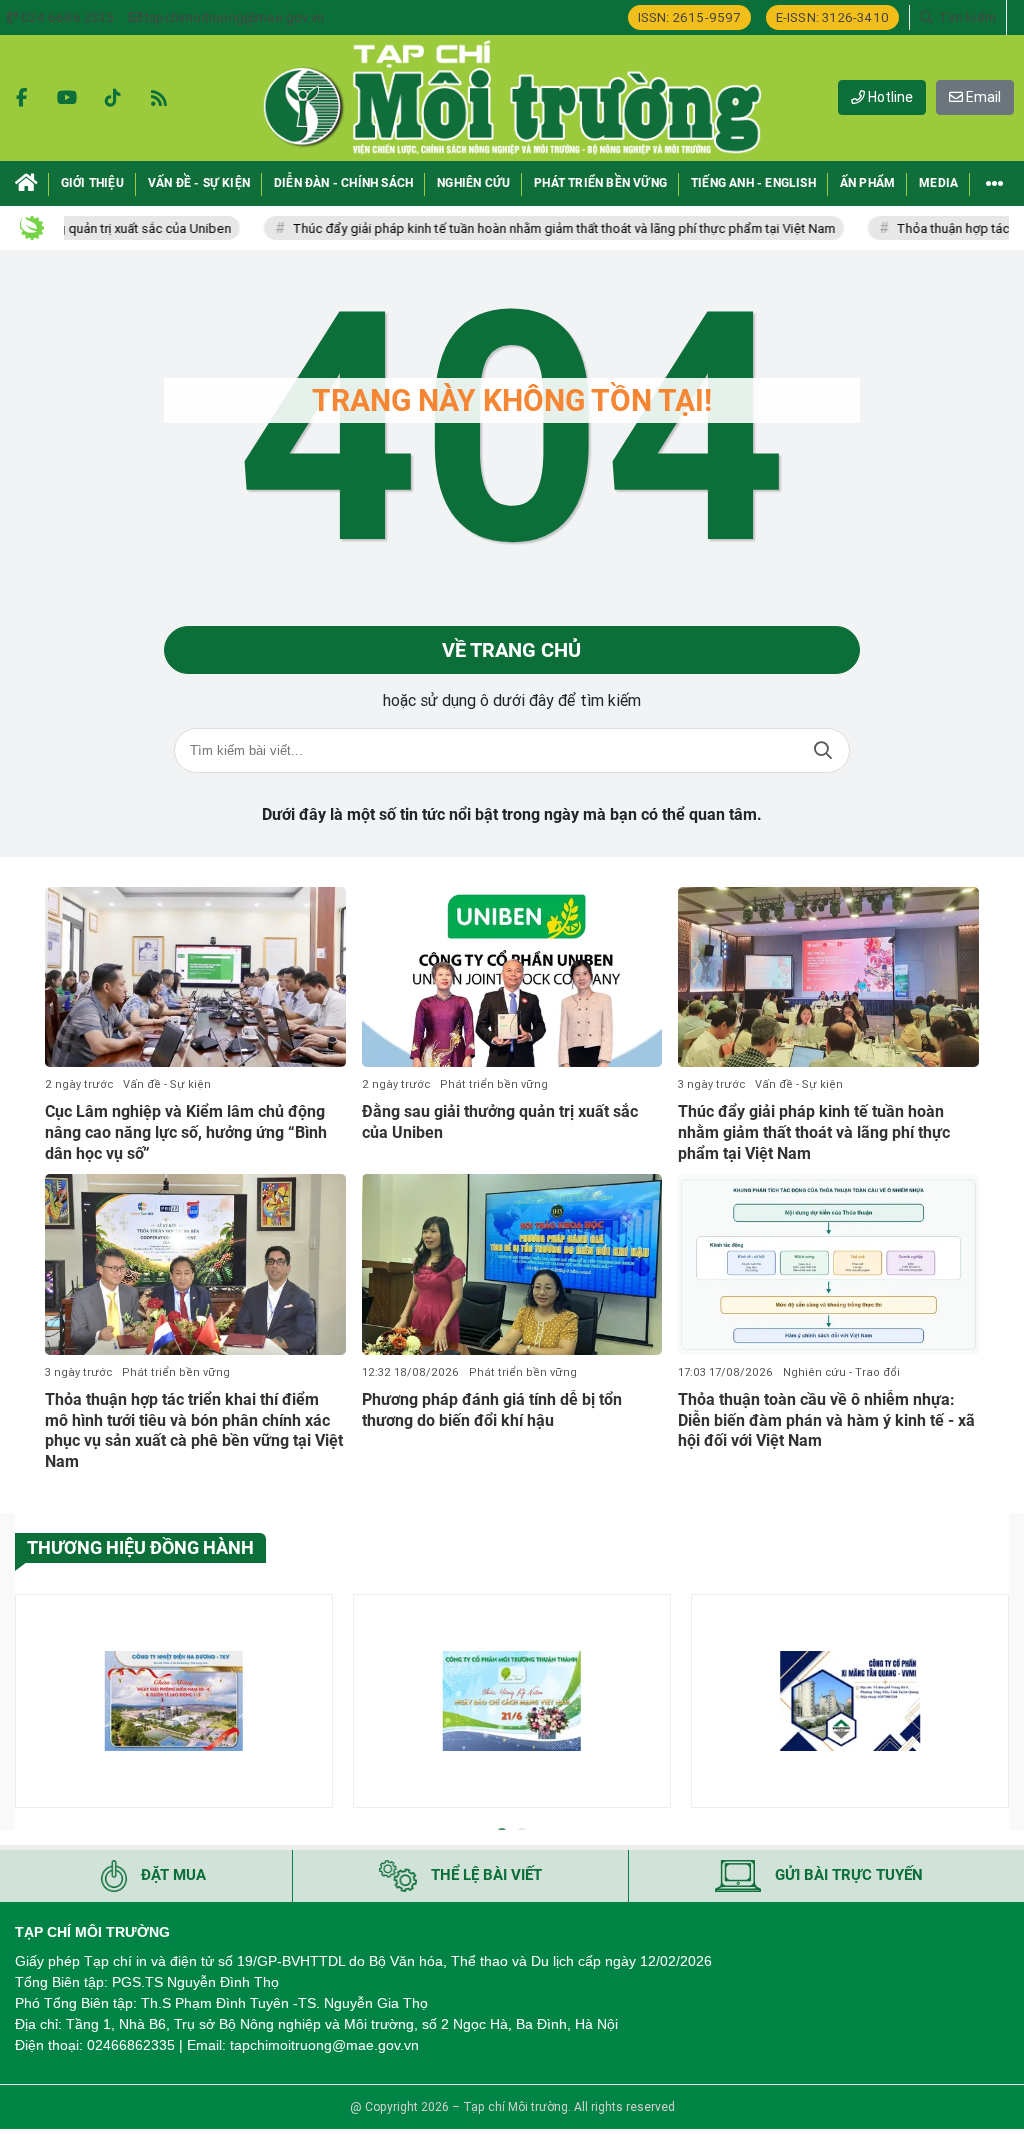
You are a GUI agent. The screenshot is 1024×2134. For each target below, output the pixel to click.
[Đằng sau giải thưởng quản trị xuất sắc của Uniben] (512, 977)
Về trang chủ (511, 650)
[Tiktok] (113, 98)
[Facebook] (21, 98)
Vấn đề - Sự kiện (167, 1084)
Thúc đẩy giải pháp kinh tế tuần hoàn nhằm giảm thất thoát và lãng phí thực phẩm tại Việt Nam (522, 228)
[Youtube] (67, 98)
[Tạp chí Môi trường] (512, 98)
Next (994, 1704)
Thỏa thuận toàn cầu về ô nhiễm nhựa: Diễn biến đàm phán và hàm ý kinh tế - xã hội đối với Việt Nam (826, 1420)
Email (982, 97)
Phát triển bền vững (494, 1084)
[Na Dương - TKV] (174, 1701)
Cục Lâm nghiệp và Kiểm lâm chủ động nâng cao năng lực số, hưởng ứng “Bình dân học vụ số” (186, 1132)
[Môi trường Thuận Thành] (512, 1701)
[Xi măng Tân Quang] (850, 1701)
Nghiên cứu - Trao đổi (841, 1372)
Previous (30, 1704)
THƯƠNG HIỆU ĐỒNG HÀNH (140, 1547)
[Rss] (159, 98)
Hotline (889, 97)
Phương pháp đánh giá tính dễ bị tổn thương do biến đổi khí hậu (492, 1410)
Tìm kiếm (823, 750)
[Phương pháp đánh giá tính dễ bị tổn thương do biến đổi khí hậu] (512, 1264)
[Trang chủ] (26, 183)
